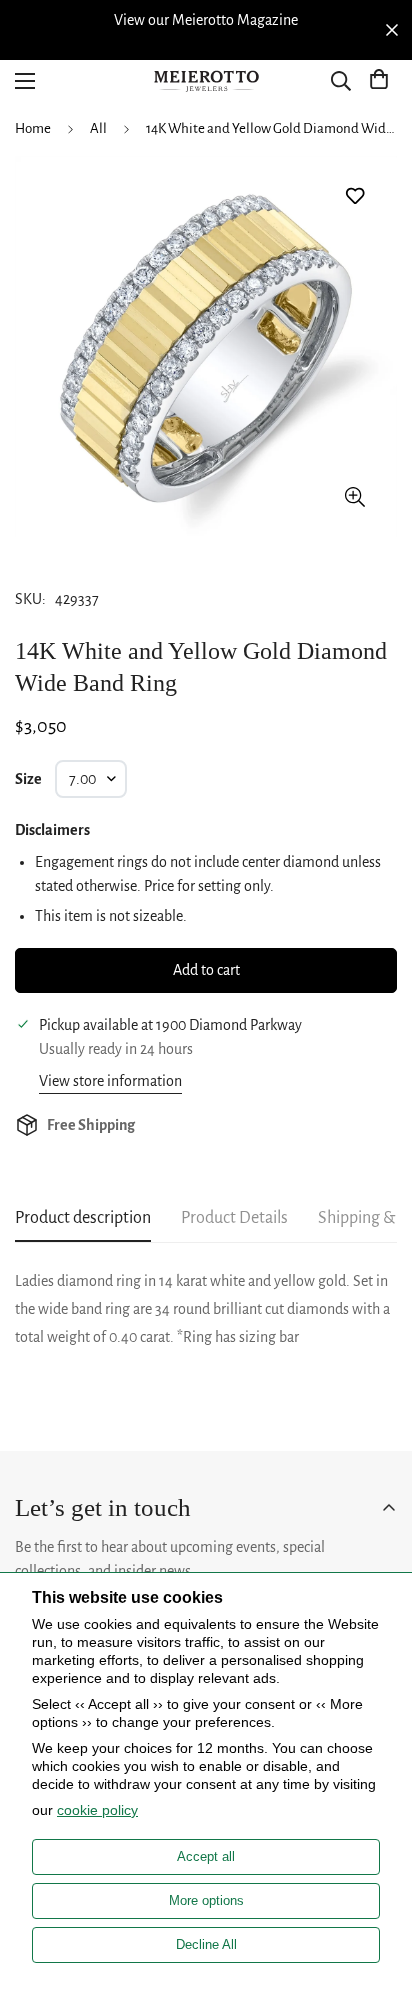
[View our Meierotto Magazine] (206, 20)
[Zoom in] (354, 496)
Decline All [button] (206, 1944)
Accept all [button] (206, 1856)
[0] (379, 81)
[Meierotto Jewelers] (206, 81)
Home (33, 128)
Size (28, 779)
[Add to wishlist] (354, 196)
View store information (110, 1081)
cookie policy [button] (97, 1810)
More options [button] (206, 1900)
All (98, 128)
